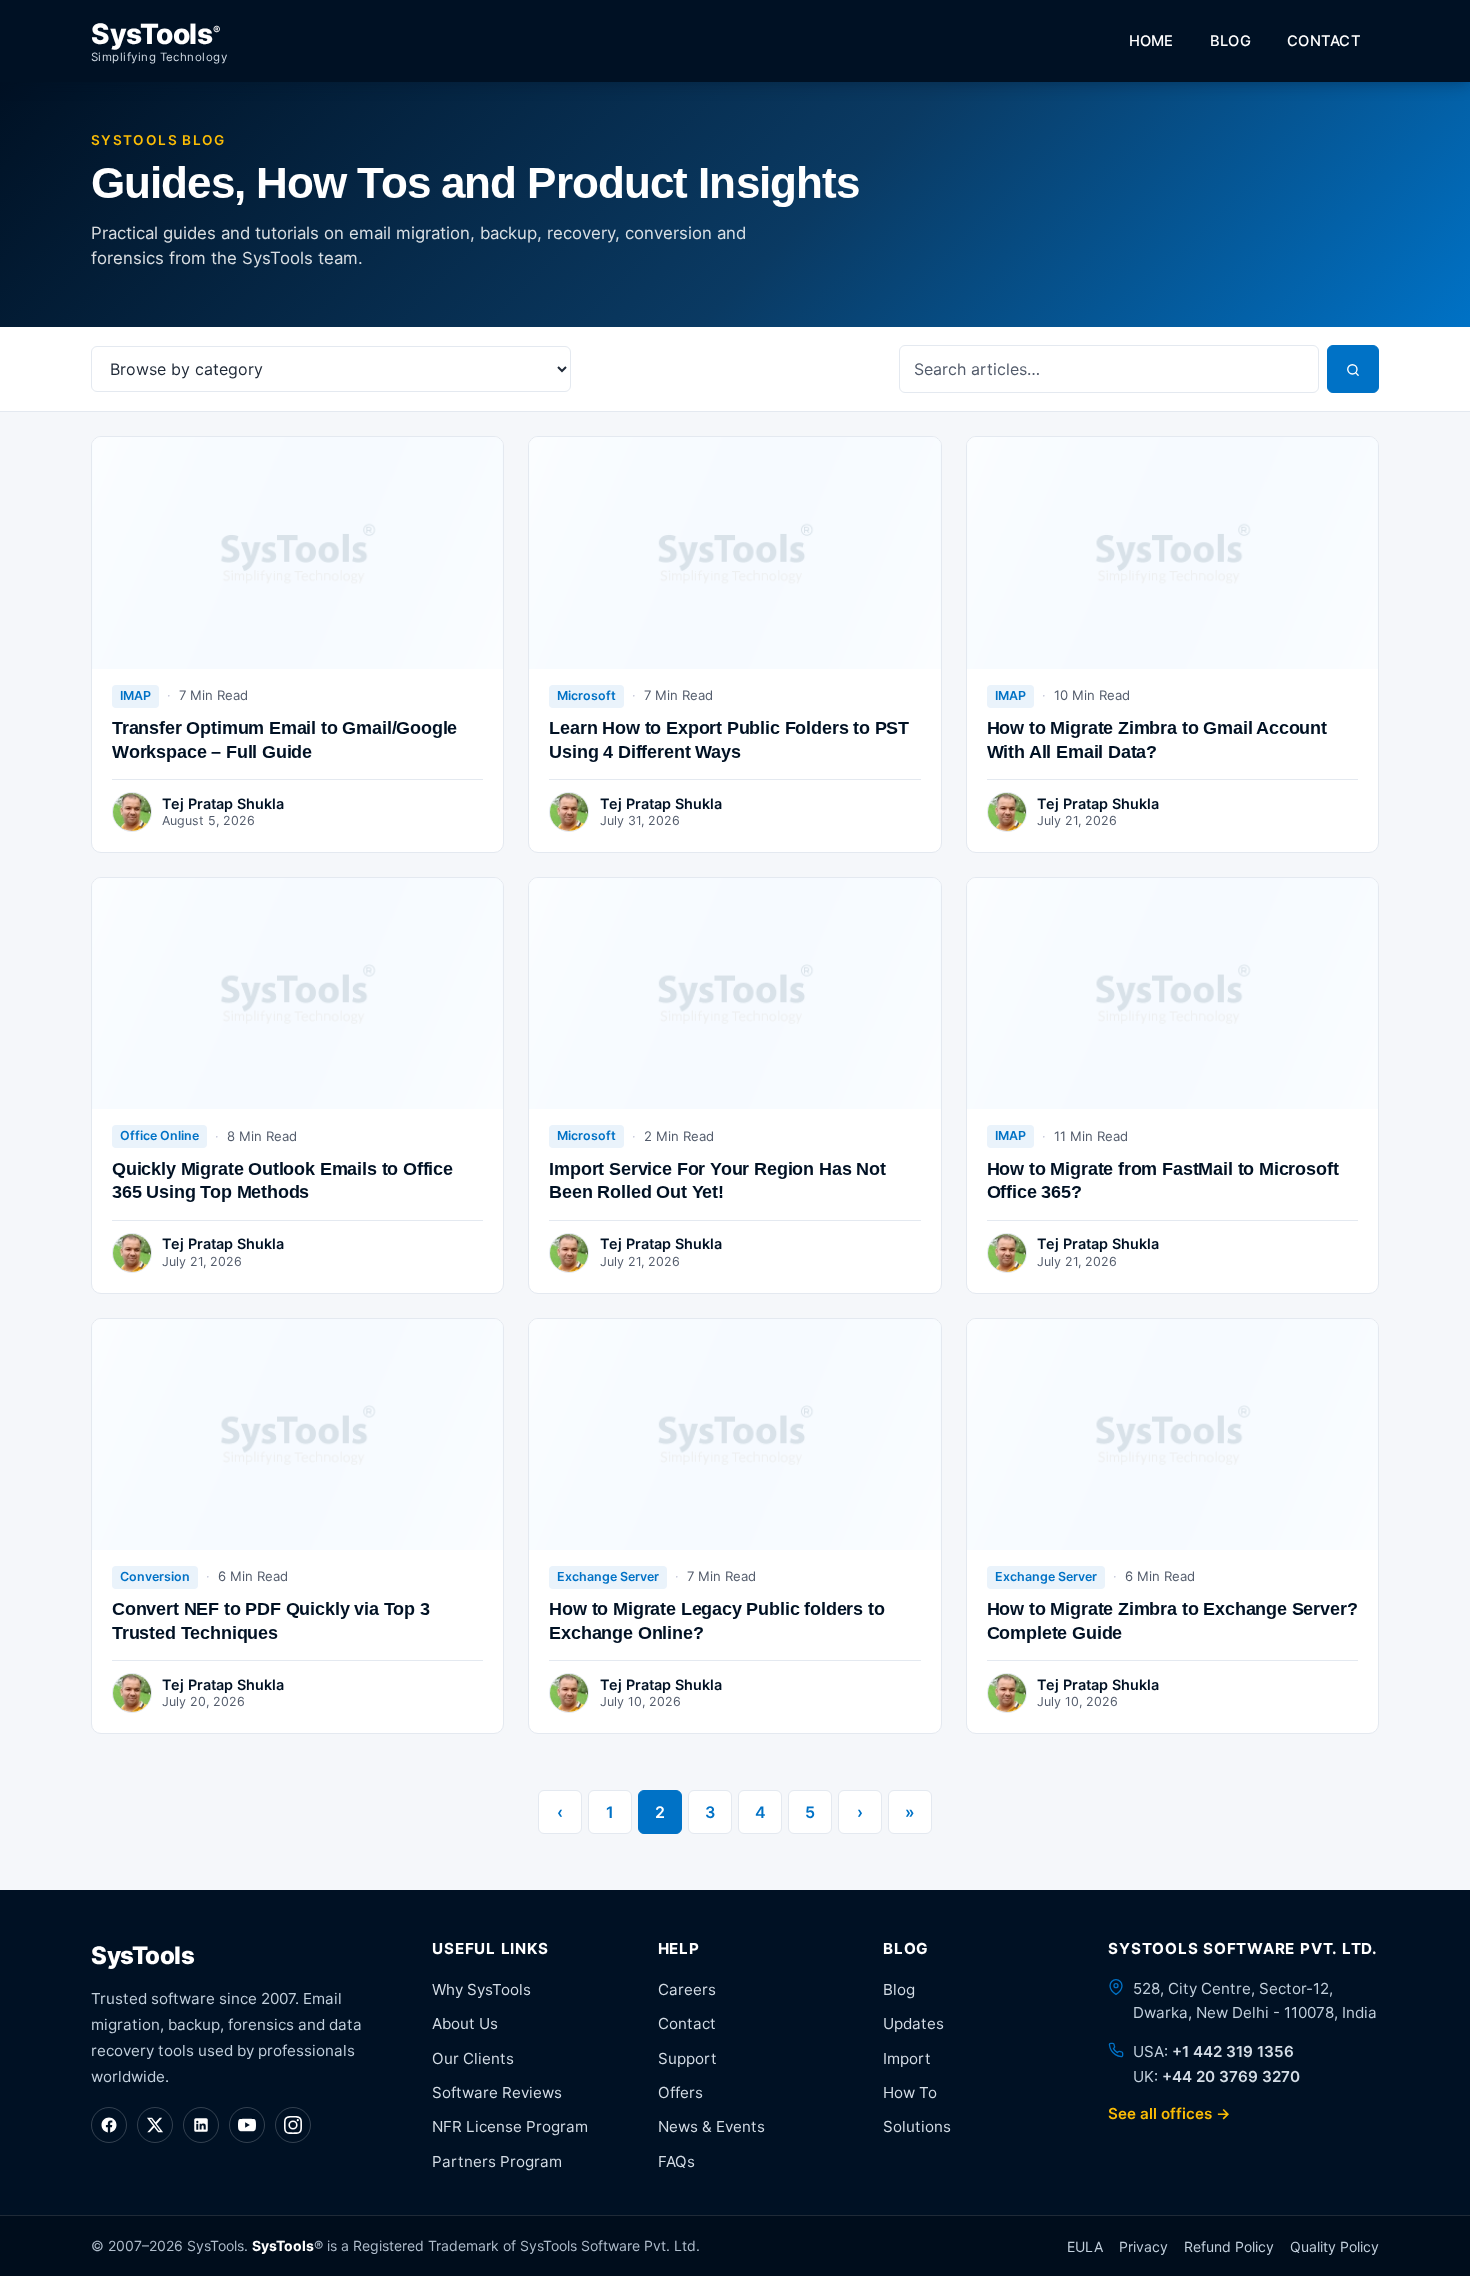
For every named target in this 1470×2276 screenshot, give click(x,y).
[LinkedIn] (201, 2125)
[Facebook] (109, 2125)
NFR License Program (510, 2126)
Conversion (155, 1576)
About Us (465, 2023)
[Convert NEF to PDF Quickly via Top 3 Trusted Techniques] (297, 1434)
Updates (913, 2023)
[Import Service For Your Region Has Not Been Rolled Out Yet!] (734, 993)
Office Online (159, 1135)
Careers (687, 1989)
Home (1151, 41)
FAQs (676, 2161)
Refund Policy (1229, 2246)
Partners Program (497, 2161)
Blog (1230, 41)
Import (907, 2058)
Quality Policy (1334, 2246)
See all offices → (1169, 2113)
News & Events (711, 2126)
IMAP (135, 695)
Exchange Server (608, 1576)
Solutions (917, 2126)
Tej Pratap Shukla (223, 803)
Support (687, 2058)
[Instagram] (293, 2125)
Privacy (1143, 2246)
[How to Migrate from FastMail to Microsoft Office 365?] (1172, 993)
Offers (680, 2092)
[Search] (1353, 369)
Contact (1324, 41)
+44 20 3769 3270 (1231, 2076)
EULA (1085, 2246)
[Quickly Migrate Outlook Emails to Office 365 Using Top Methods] (297, 993)
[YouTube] (247, 2125)
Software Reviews (497, 2092)
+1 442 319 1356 (1233, 2051)
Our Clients (473, 2058)
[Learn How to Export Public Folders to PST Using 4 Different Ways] (734, 552)
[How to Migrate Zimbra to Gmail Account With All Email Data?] (1172, 552)
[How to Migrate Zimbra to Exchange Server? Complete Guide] (1172, 1434)
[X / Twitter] (155, 2125)
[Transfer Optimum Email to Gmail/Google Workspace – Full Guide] (297, 552)
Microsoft (586, 695)
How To (910, 2092)
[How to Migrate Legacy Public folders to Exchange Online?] (734, 1434)
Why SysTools (481, 1989)
